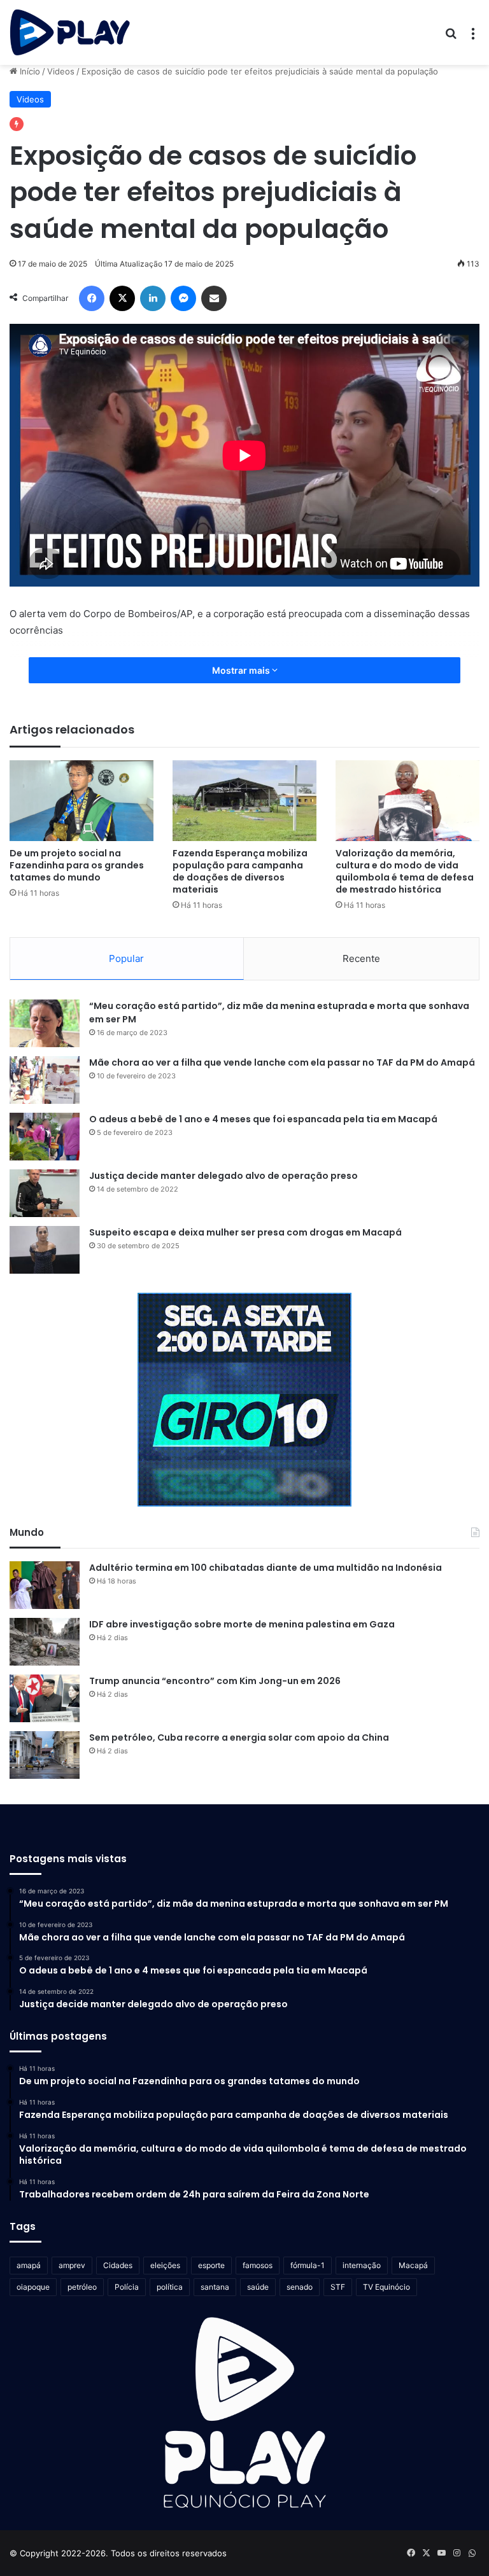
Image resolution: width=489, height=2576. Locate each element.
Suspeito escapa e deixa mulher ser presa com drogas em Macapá (245, 1232)
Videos (61, 71)
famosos (258, 2265)
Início (29, 71)
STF (338, 2287)
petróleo (82, 2287)
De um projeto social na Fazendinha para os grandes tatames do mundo (77, 865)
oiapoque (33, 2287)
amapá (29, 2265)
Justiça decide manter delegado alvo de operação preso (223, 1176)
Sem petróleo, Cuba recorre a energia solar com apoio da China (239, 1737)
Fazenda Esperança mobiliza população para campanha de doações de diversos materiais (240, 871)
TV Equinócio (386, 2287)
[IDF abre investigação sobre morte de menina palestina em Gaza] (45, 1642)
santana (215, 2287)
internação (362, 2265)
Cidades (118, 2265)
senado (300, 2287)
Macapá (413, 2265)
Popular (126, 958)
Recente (361, 958)
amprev (72, 2265)
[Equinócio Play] (70, 32)
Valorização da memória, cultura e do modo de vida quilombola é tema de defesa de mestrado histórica (405, 871)
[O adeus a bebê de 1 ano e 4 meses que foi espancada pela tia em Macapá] (45, 1137)
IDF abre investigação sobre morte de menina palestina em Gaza (242, 1624)
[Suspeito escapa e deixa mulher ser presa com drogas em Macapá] (45, 1250)
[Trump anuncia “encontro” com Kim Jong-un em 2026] (45, 1698)
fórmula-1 (308, 2265)
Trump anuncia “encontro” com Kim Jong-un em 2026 (215, 1681)
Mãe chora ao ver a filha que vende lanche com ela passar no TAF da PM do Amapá (282, 1062)
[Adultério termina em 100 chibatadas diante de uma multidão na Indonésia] (45, 1585)
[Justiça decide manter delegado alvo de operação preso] (45, 1193)
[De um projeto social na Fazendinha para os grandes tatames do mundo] (81, 801)
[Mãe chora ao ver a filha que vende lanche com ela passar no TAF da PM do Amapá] (45, 1080)
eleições (165, 2265)
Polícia (127, 2287)
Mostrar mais (242, 670)
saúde (258, 2287)
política (170, 2287)
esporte (211, 2265)
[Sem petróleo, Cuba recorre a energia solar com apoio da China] (45, 1755)
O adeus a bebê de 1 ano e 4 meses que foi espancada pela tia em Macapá (263, 1119)
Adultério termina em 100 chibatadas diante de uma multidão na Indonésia (266, 1568)
